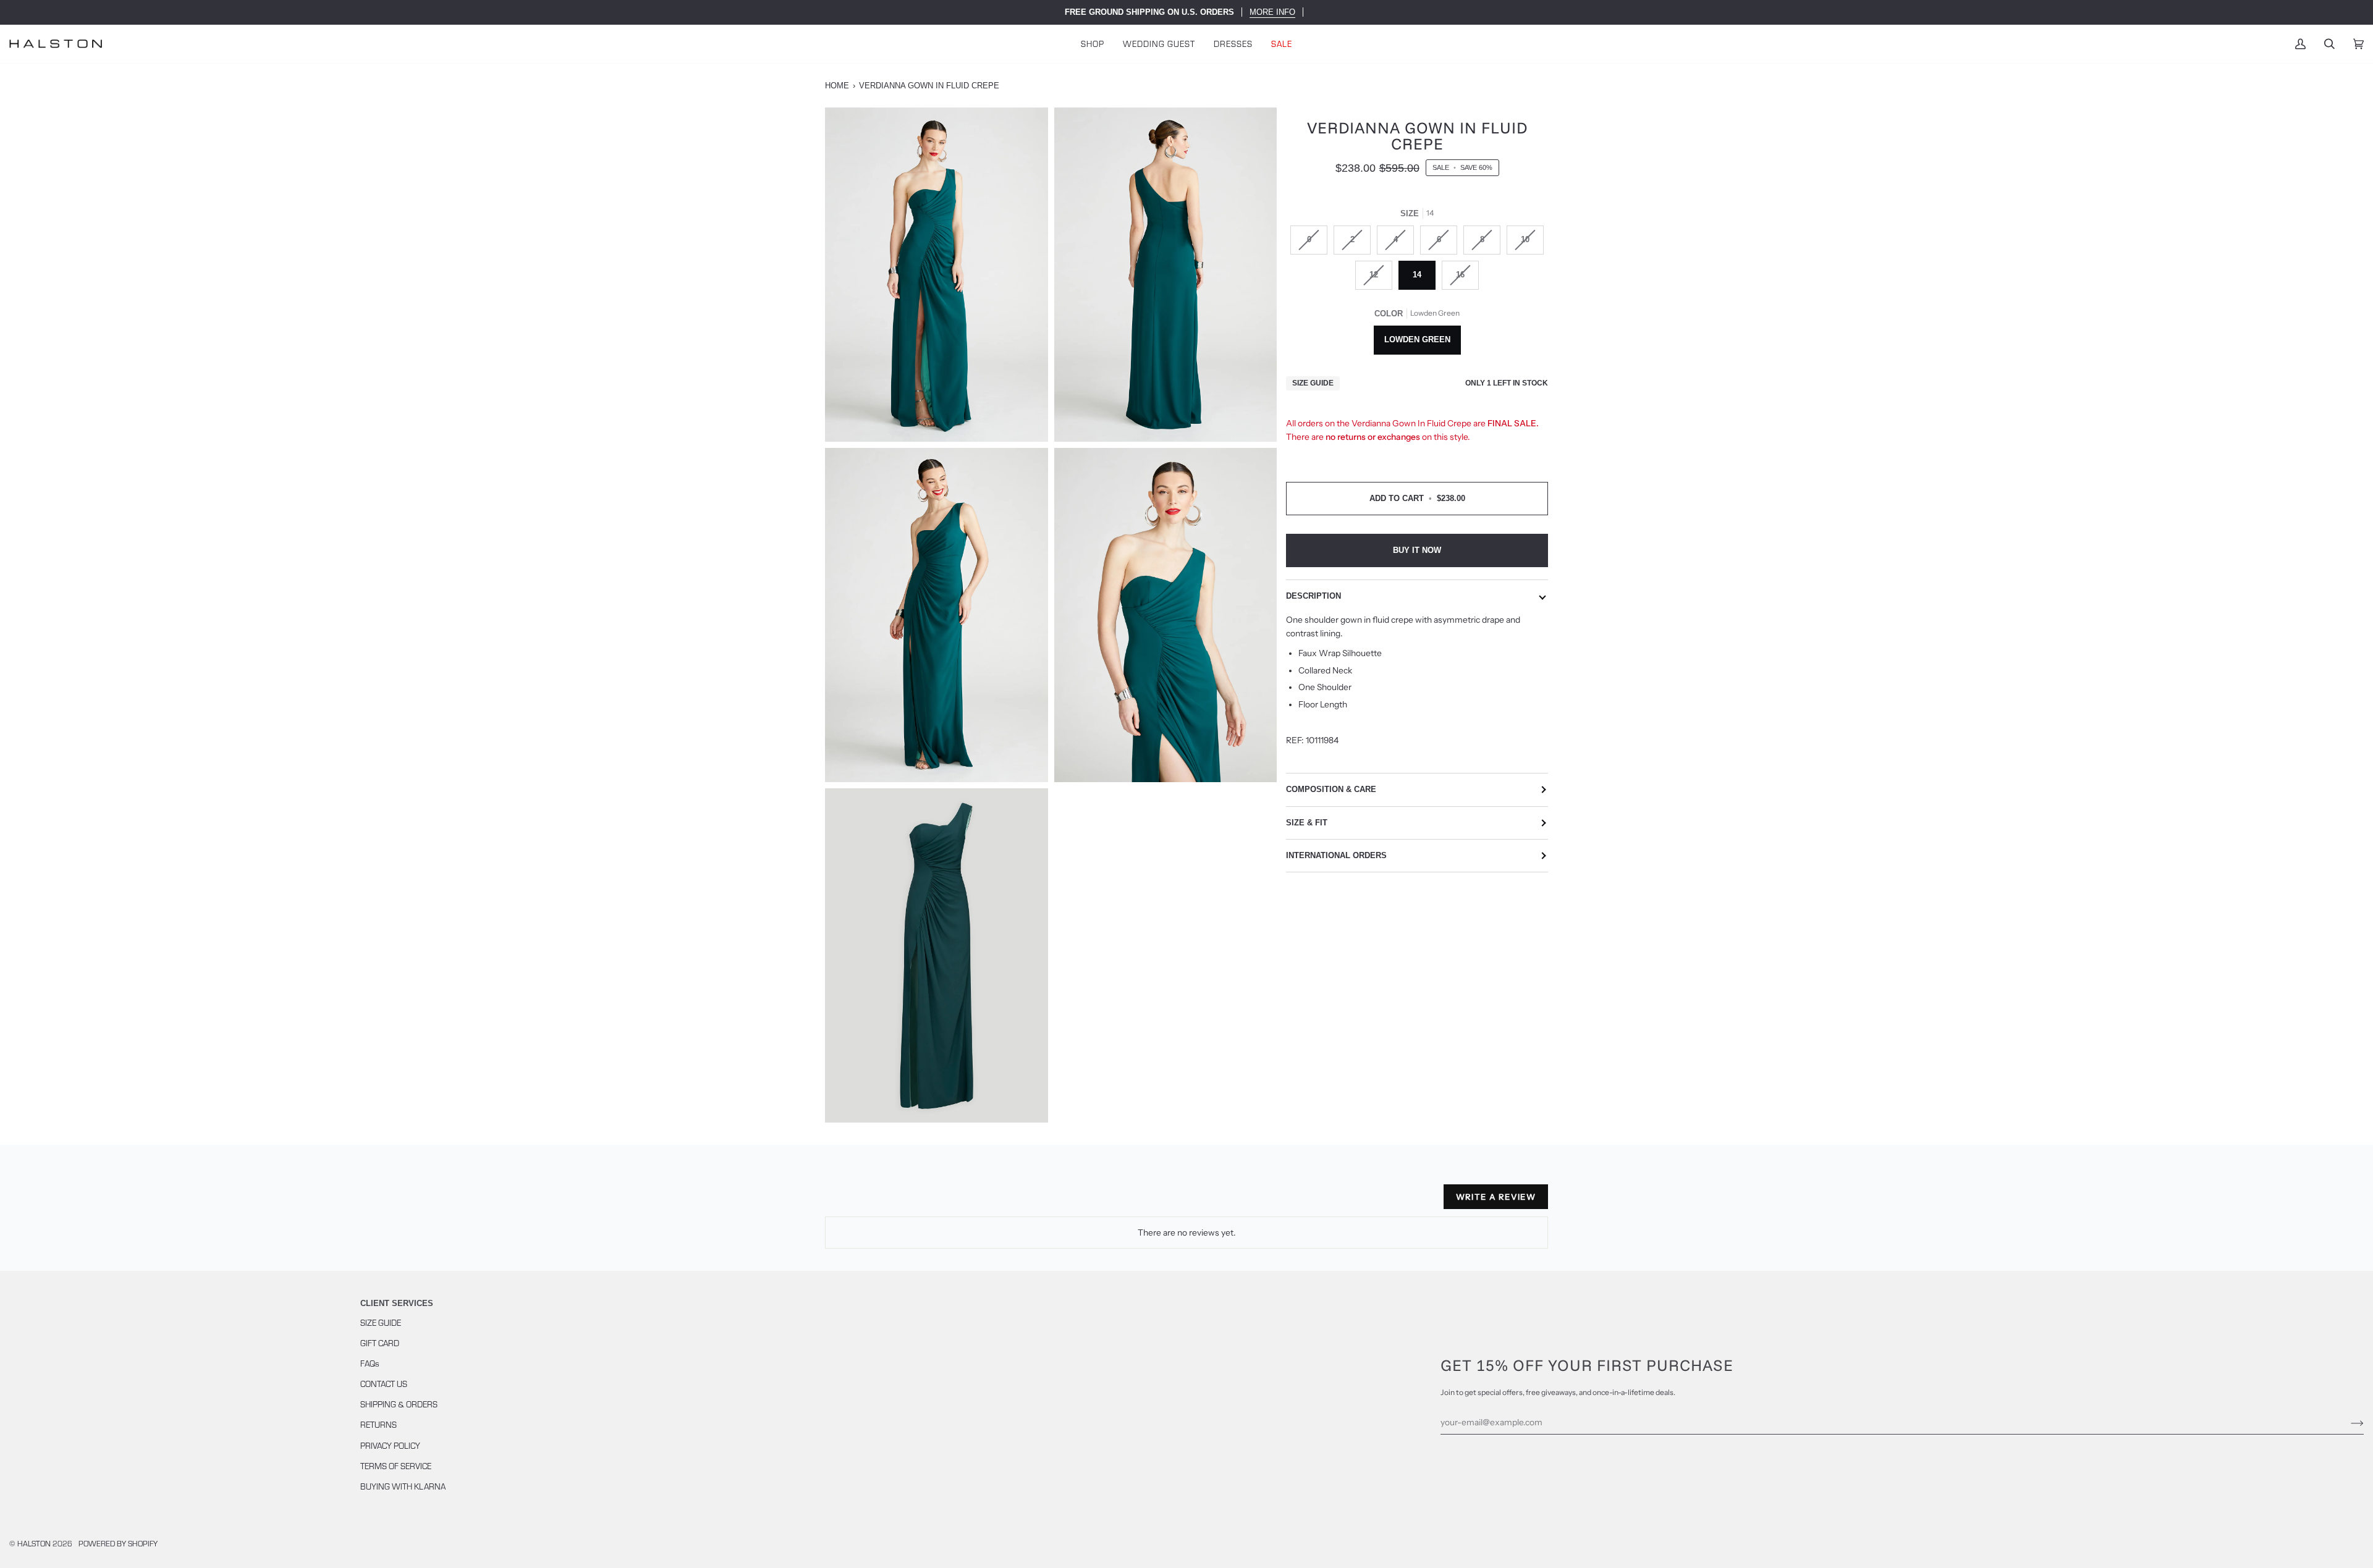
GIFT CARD (380, 1343)
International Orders (1336, 855)
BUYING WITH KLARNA (403, 1486)
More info (1272, 12)
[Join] (2347, 1422)
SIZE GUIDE (381, 1322)
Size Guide (1313, 383)
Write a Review (1496, 1197)
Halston (34, 1543)
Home (837, 86)
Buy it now (1417, 550)
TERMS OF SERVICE (396, 1466)
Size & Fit (1307, 823)
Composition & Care (1331, 789)
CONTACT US (384, 1384)
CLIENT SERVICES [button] (397, 1303)
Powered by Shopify (118, 1543)
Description (1313, 596)
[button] (1093, 44)
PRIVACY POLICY (390, 1445)
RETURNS (379, 1424)
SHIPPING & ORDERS (399, 1404)
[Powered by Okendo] (881, 1202)
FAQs (370, 1363)
